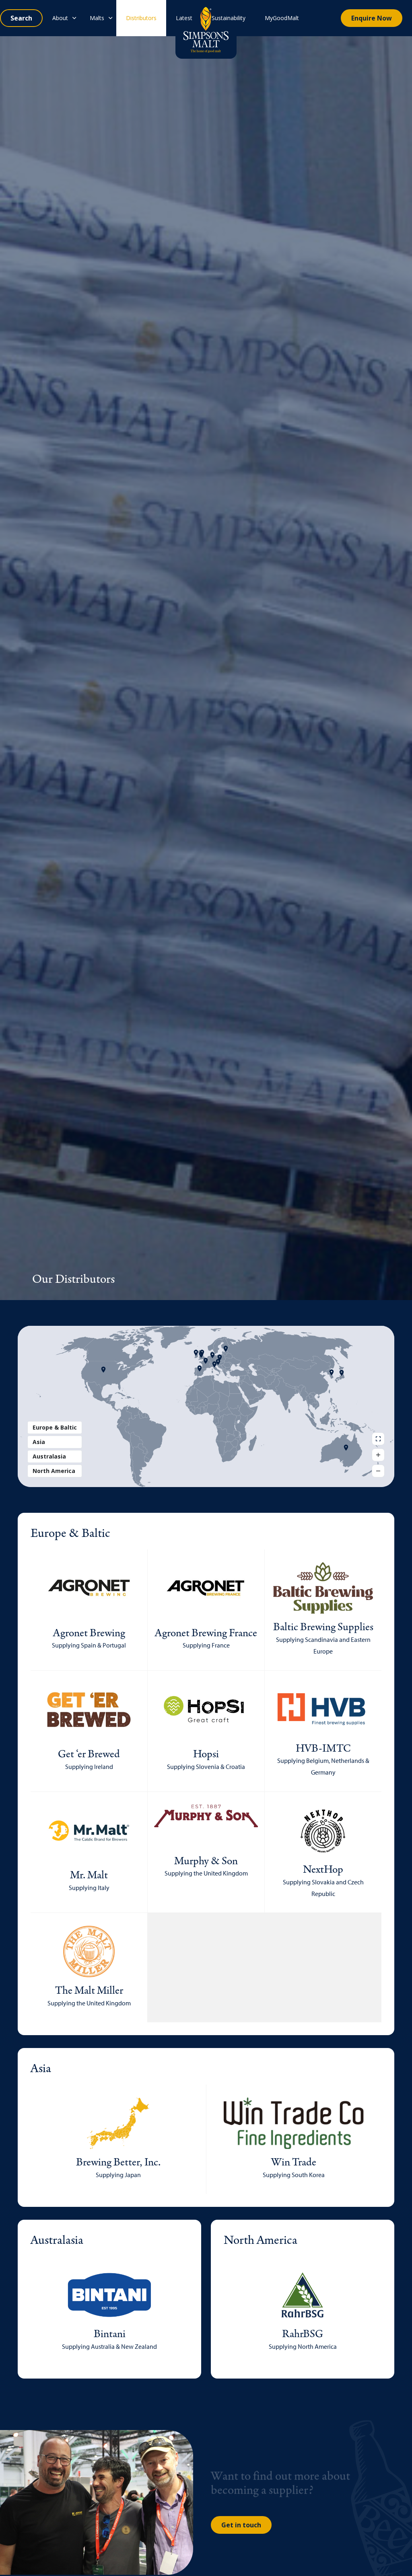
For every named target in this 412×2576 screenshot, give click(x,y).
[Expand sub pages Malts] (110, 18)
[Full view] (378, 1439)
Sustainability (229, 18)
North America (54, 1471)
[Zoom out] (378, 1471)
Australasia (49, 1456)
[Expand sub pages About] (74, 18)
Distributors (141, 18)
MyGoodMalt (282, 18)
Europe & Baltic (55, 1427)
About (60, 18)
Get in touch (241, 2525)
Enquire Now (372, 18)
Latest (184, 18)
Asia (39, 1442)
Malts (97, 18)
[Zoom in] (378, 1455)
